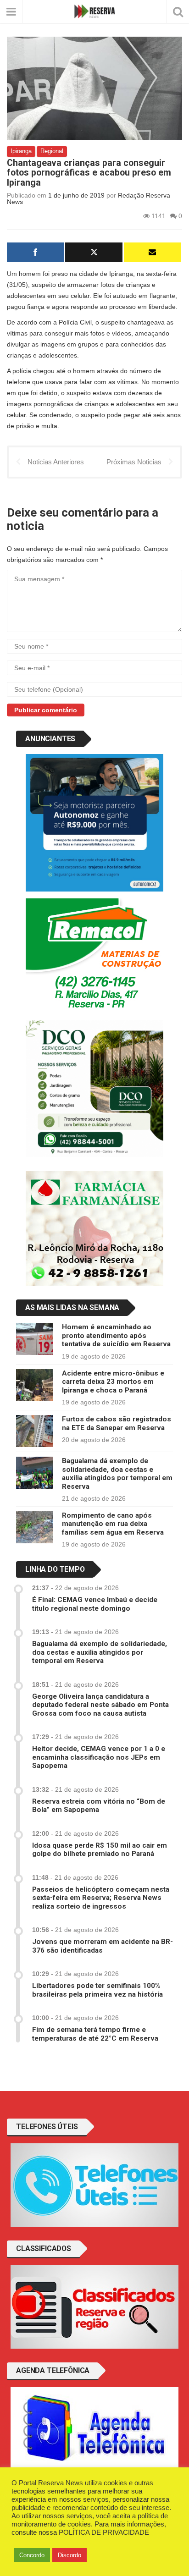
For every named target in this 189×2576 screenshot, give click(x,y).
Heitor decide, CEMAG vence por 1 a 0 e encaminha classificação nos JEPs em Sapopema (99, 1757)
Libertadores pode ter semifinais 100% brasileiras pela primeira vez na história (97, 1990)
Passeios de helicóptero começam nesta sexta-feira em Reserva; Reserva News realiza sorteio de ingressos (101, 1898)
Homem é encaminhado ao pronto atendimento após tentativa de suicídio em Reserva (116, 1335)
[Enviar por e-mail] (152, 252)
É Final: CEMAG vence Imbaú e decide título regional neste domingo (95, 1604)
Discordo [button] (69, 2555)
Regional (52, 151)
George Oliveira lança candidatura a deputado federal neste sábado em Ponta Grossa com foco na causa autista (100, 1705)
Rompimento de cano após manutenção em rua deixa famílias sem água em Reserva (113, 1524)
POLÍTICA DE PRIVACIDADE (104, 2532)
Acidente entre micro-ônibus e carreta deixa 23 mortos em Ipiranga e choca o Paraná (113, 1382)
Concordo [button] (32, 2555)
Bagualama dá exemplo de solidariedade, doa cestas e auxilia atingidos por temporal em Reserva (117, 1473)
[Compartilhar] (35, 252)
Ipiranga (21, 151)
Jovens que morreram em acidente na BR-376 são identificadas (103, 1946)
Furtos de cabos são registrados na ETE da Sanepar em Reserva (117, 1423)
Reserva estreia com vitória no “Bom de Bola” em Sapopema (99, 1805)
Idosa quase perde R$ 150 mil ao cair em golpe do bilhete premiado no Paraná (100, 1849)
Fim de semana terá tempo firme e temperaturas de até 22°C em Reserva (95, 2034)
